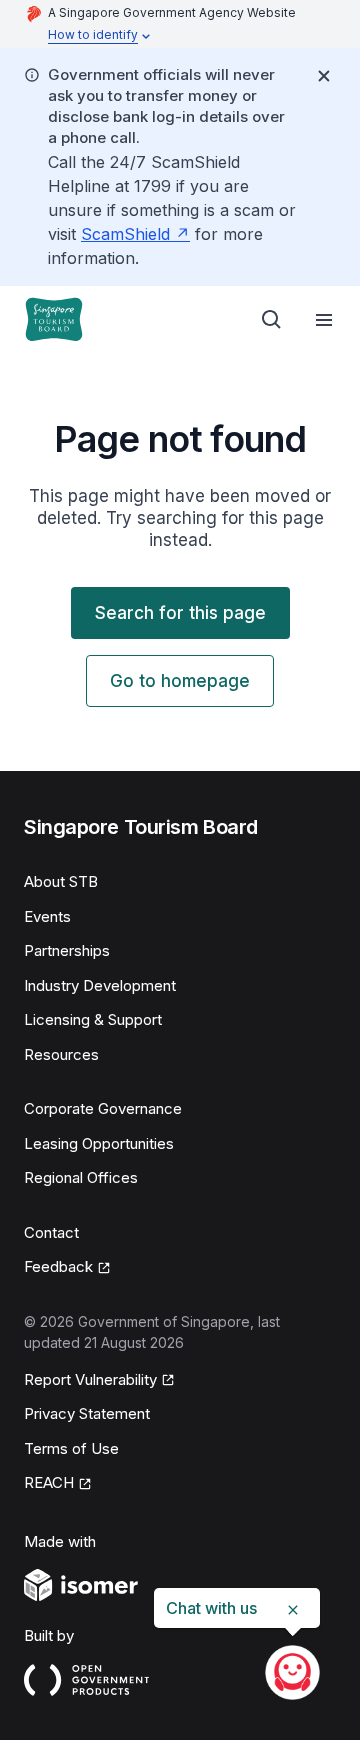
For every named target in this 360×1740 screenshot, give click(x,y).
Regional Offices (81, 1177)
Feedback (58, 1266)
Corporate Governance (103, 1108)
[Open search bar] (272, 320)
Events (47, 916)
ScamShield (125, 234)
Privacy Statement (87, 1413)
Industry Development (100, 985)
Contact (51, 1232)
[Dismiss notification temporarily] (324, 76)
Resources (61, 1054)
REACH (49, 1482)
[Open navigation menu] (324, 320)
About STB (61, 881)
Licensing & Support (93, 1019)
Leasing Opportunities (99, 1143)
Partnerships (67, 950)
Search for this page (180, 613)
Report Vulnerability (90, 1379)
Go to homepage (180, 681)
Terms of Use (71, 1448)
